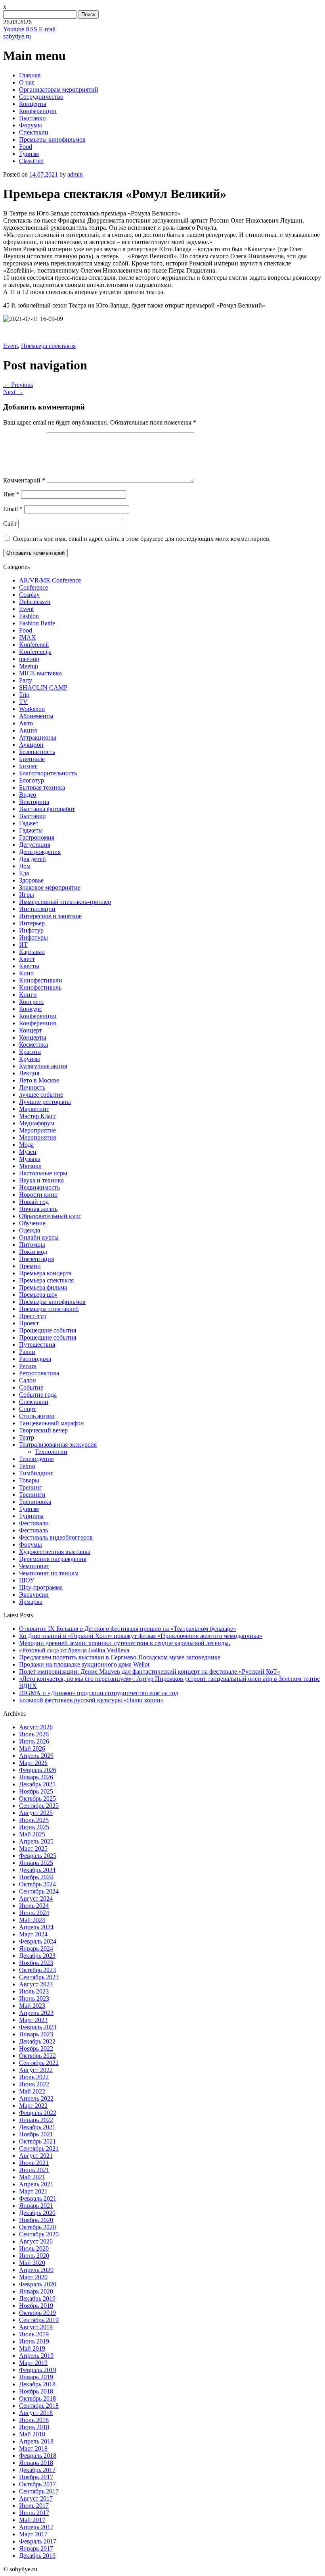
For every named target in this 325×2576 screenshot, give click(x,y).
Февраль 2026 (38, 1770)
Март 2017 (33, 2534)
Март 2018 (33, 2448)
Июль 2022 (34, 2077)
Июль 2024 (34, 1906)
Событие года (38, 1395)
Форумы (31, 125)
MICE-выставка (40, 673)
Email (13, 509)
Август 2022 (36, 2070)
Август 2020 (36, 2241)
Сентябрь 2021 (39, 2148)
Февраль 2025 (38, 1856)
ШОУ (27, 1580)
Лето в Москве (39, 1080)
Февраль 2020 (38, 2284)
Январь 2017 (36, 2548)
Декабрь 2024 (37, 1870)
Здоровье (31, 880)
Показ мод (33, 1252)
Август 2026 (36, 1727)
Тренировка (35, 1502)
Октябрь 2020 (37, 2227)
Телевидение (36, 1459)
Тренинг (31, 1487)
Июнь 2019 (34, 2341)
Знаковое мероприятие (50, 887)
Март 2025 (33, 1848)
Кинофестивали (41, 980)
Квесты (29, 966)
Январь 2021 (36, 2206)
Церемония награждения (53, 1559)
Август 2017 (36, 2498)
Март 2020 (33, 2277)
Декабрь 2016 (37, 2556)
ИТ (23, 945)
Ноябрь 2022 (36, 2048)
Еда (24, 873)
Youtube (14, 29)
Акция (28, 730)
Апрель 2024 (36, 1927)
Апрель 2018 (36, 2441)
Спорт (28, 1409)
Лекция (29, 1073)
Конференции (38, 111)
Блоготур (32, 780)
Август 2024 (36, 1898)
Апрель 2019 (36, 2356)
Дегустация (35, 845)
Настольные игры (43, 1173)
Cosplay (29, 595)
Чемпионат (34, 1566)
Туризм (29, 154)
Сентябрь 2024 (39, 1891)
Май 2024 (32, 1920)
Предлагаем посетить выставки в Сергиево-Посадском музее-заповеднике (120, 1657)
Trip (24, 695)
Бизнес (28, 766)
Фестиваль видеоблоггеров (56, 1537)
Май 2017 (32, 2520)
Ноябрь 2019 (36, 2306)
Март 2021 (33, 2191)
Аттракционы (38, 737)
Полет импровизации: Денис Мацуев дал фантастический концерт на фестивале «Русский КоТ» (150, 1672)
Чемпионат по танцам (49, 1573)
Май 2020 (32, 2263)
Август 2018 (36, 2413)
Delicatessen (35, 602)
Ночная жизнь (38, 1209)
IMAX (28, 637)
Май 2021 (32, 2177)
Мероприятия (37, 1137)
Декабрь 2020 (37, 2213)
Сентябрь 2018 (39, 2406)
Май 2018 (32, 2434)
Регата (28, 1366)
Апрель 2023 (36, 2013)
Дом (25, 866)
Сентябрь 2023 (39, 1977)
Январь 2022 (36, 2120)
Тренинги (32, 1495)
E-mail (47, 29)
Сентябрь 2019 (39, 2320)
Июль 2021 (34, 2163)
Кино (26, 973)
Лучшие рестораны (45, 1102)
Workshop (32, 709)
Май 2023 (32, 2006)
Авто (26, 723)
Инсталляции (37, 909)
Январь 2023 (36, 2034)
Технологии (51, 1452)
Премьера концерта (45, 1273)
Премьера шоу (38, 1295)
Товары (29, 1480)
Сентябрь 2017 (39, 2491)
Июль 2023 (34, 1991)
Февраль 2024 (38, 1941)
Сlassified (31, 161)
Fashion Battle (37, 623)
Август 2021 (36, 2156)
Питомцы (32, 1245)
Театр (27, 1437)
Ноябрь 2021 (36, 2134)
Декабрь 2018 (37, 2384)
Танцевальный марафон (52, 1423)
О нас (27, 82)
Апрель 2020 (36, 2270)
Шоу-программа (41, 1587)
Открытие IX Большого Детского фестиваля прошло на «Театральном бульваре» (128, 1629)
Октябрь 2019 (37, 2313)
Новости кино (38, 1195)
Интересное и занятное (50, 916)
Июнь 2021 (34, 2170)
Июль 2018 (34, 2420)
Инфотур (31, 930)
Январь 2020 (36, 2291)
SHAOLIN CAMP (43, 687)
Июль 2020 (34, 2248)
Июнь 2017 (34, 2513)
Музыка (30, 1159)
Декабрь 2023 (37, 1956)
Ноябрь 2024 (36, 1877)
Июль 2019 (34, 2334)
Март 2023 (33, 2020)
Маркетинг (34, 1109)
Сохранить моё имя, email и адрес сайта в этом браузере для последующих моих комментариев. (142, 539)
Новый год (34, 1202)
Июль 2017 (34, 2506)
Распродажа (35, 1359)
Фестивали (34, 1523)
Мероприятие (37, 1130)
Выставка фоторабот (47, 809)
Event (11, 346)
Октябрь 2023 (37, 1970)
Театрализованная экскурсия (58, 1445)
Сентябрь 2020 (39, 2234)
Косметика (33, 1045)
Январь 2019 (36, 2377)
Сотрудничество (41, 97)
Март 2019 (33, 2363)
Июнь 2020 (34, 2256)
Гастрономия (37, 837)
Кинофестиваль (40, 987)
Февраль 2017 (38, 2541)
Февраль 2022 (38, 2113)
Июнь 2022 (34, 2084)
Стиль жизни (37, 1416)
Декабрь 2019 (37, 2298)
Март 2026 (33, 1763)
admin (75, 174)
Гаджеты (31, 830)
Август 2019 (36, 2327)
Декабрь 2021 (37, 2127)
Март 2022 (33, 2106)
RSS (32, 29)
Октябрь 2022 (37, 2056)
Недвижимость (39, 1187)
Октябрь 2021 (37, 2141)
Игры (27, 895)
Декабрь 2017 (37, 2470)
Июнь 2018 (34, 2427)
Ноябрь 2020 (36, 2220)
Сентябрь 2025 (39, 1806)
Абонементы (36, 716)
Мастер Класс (38, 1116)
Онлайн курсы (39, 1237)
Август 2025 (36, 1813)
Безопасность (37, 752)
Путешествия (37, 1345)
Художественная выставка (55, 1552)
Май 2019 (32, 2348)
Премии (30, 1266)
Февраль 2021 (38, 2198)
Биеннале (32, 759)
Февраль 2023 (38, 2027)
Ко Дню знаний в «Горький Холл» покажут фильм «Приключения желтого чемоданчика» (141, 1636)
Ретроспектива (39, 1373)
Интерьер (32, 923)
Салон (28, 1380)
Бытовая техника (42, 787)
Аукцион (31, 745)
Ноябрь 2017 (36, 2477)
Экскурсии (34, 1595)
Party (26, 680)
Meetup (29, 666)
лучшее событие (41, 1095)
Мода (26, 1145)
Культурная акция (43, 1066)
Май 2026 (32, 1748)
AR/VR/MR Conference (50, 580)
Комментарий (24, 480)
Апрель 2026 (36, 1756)
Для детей (32, 859)
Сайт (10, 524)
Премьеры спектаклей (49, 1309)
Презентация (36, 1259)
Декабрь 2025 (37, 1784)
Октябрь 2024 (37, 1884)
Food (26, 147)
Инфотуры (33, 937)
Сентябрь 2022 (39, 2063)
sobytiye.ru (17, 36)
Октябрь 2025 (37, 1798)
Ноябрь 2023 (36, 1963)
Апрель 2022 (36, 2098)
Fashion (29, 616)
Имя (11, 494)
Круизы (30, 1059)
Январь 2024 (36, 1948)
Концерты (33, 104)
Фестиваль (33, 1530)
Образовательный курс (50, 1216)
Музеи (28, 1152)
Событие (31, 1387)
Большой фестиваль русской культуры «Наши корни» (91, 1700)
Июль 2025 (34, 1820)
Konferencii (34, 645)
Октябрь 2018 (37, 2398)
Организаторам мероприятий (59, 89)
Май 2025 (32, 1834)
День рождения (40, 852)
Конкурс (31, 1009)
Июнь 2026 (34, 1741)
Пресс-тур (33, 1316)
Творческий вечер (43, 1430)
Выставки (32, 118)
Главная (30, 75)
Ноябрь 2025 (36, 1791)
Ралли (27, 1352)
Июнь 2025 (34, 1827)
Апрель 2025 (36, 1841)
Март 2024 (33, 1934)
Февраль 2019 (38, 2370)
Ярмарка (31, 1602)
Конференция (37, 1023)
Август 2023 (36, 1984)
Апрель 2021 (36, 2184)
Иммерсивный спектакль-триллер (65, 902)
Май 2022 (32, 2091)
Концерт (31, 1030)
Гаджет (29, 823)
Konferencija (35, 652)
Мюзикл (30, 1166)
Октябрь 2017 (37, 2484)
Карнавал (32, 952)
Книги (28, 995)
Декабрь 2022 (37, 2041)
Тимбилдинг (36, 1473)
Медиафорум (37, 1123)
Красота (30, 1052)
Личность (32, 1087)
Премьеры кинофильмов (52, 139)
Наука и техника (41, 1180)
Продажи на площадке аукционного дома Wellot (84, 1664)
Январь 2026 (36, 1777)
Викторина (34, 802)
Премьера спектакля (48, 346)
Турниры (31, 1516)
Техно (27, 1466)
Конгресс (32, 1002)
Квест (27, 959)
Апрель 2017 (36, 2527)
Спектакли (34, 132)
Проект (29, 1323)
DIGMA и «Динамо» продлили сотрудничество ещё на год (99, 1693)
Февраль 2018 (38, 2456)
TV (23, 702)
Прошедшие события (48, 1330)
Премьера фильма (43, 1287)
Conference (33, 587)
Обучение (32, 1223)
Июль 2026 (34, 1734)
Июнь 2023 (34, 1998)
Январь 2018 (36, 2463)
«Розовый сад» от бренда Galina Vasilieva (74, 1650)
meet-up (29, 659)
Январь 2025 (36, 1863)
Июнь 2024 (34, 1913)
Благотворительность (48, 773)
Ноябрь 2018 (36, 2391)
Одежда (30, 1230)
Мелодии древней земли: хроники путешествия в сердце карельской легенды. (125, 1643)
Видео (28, 795)
